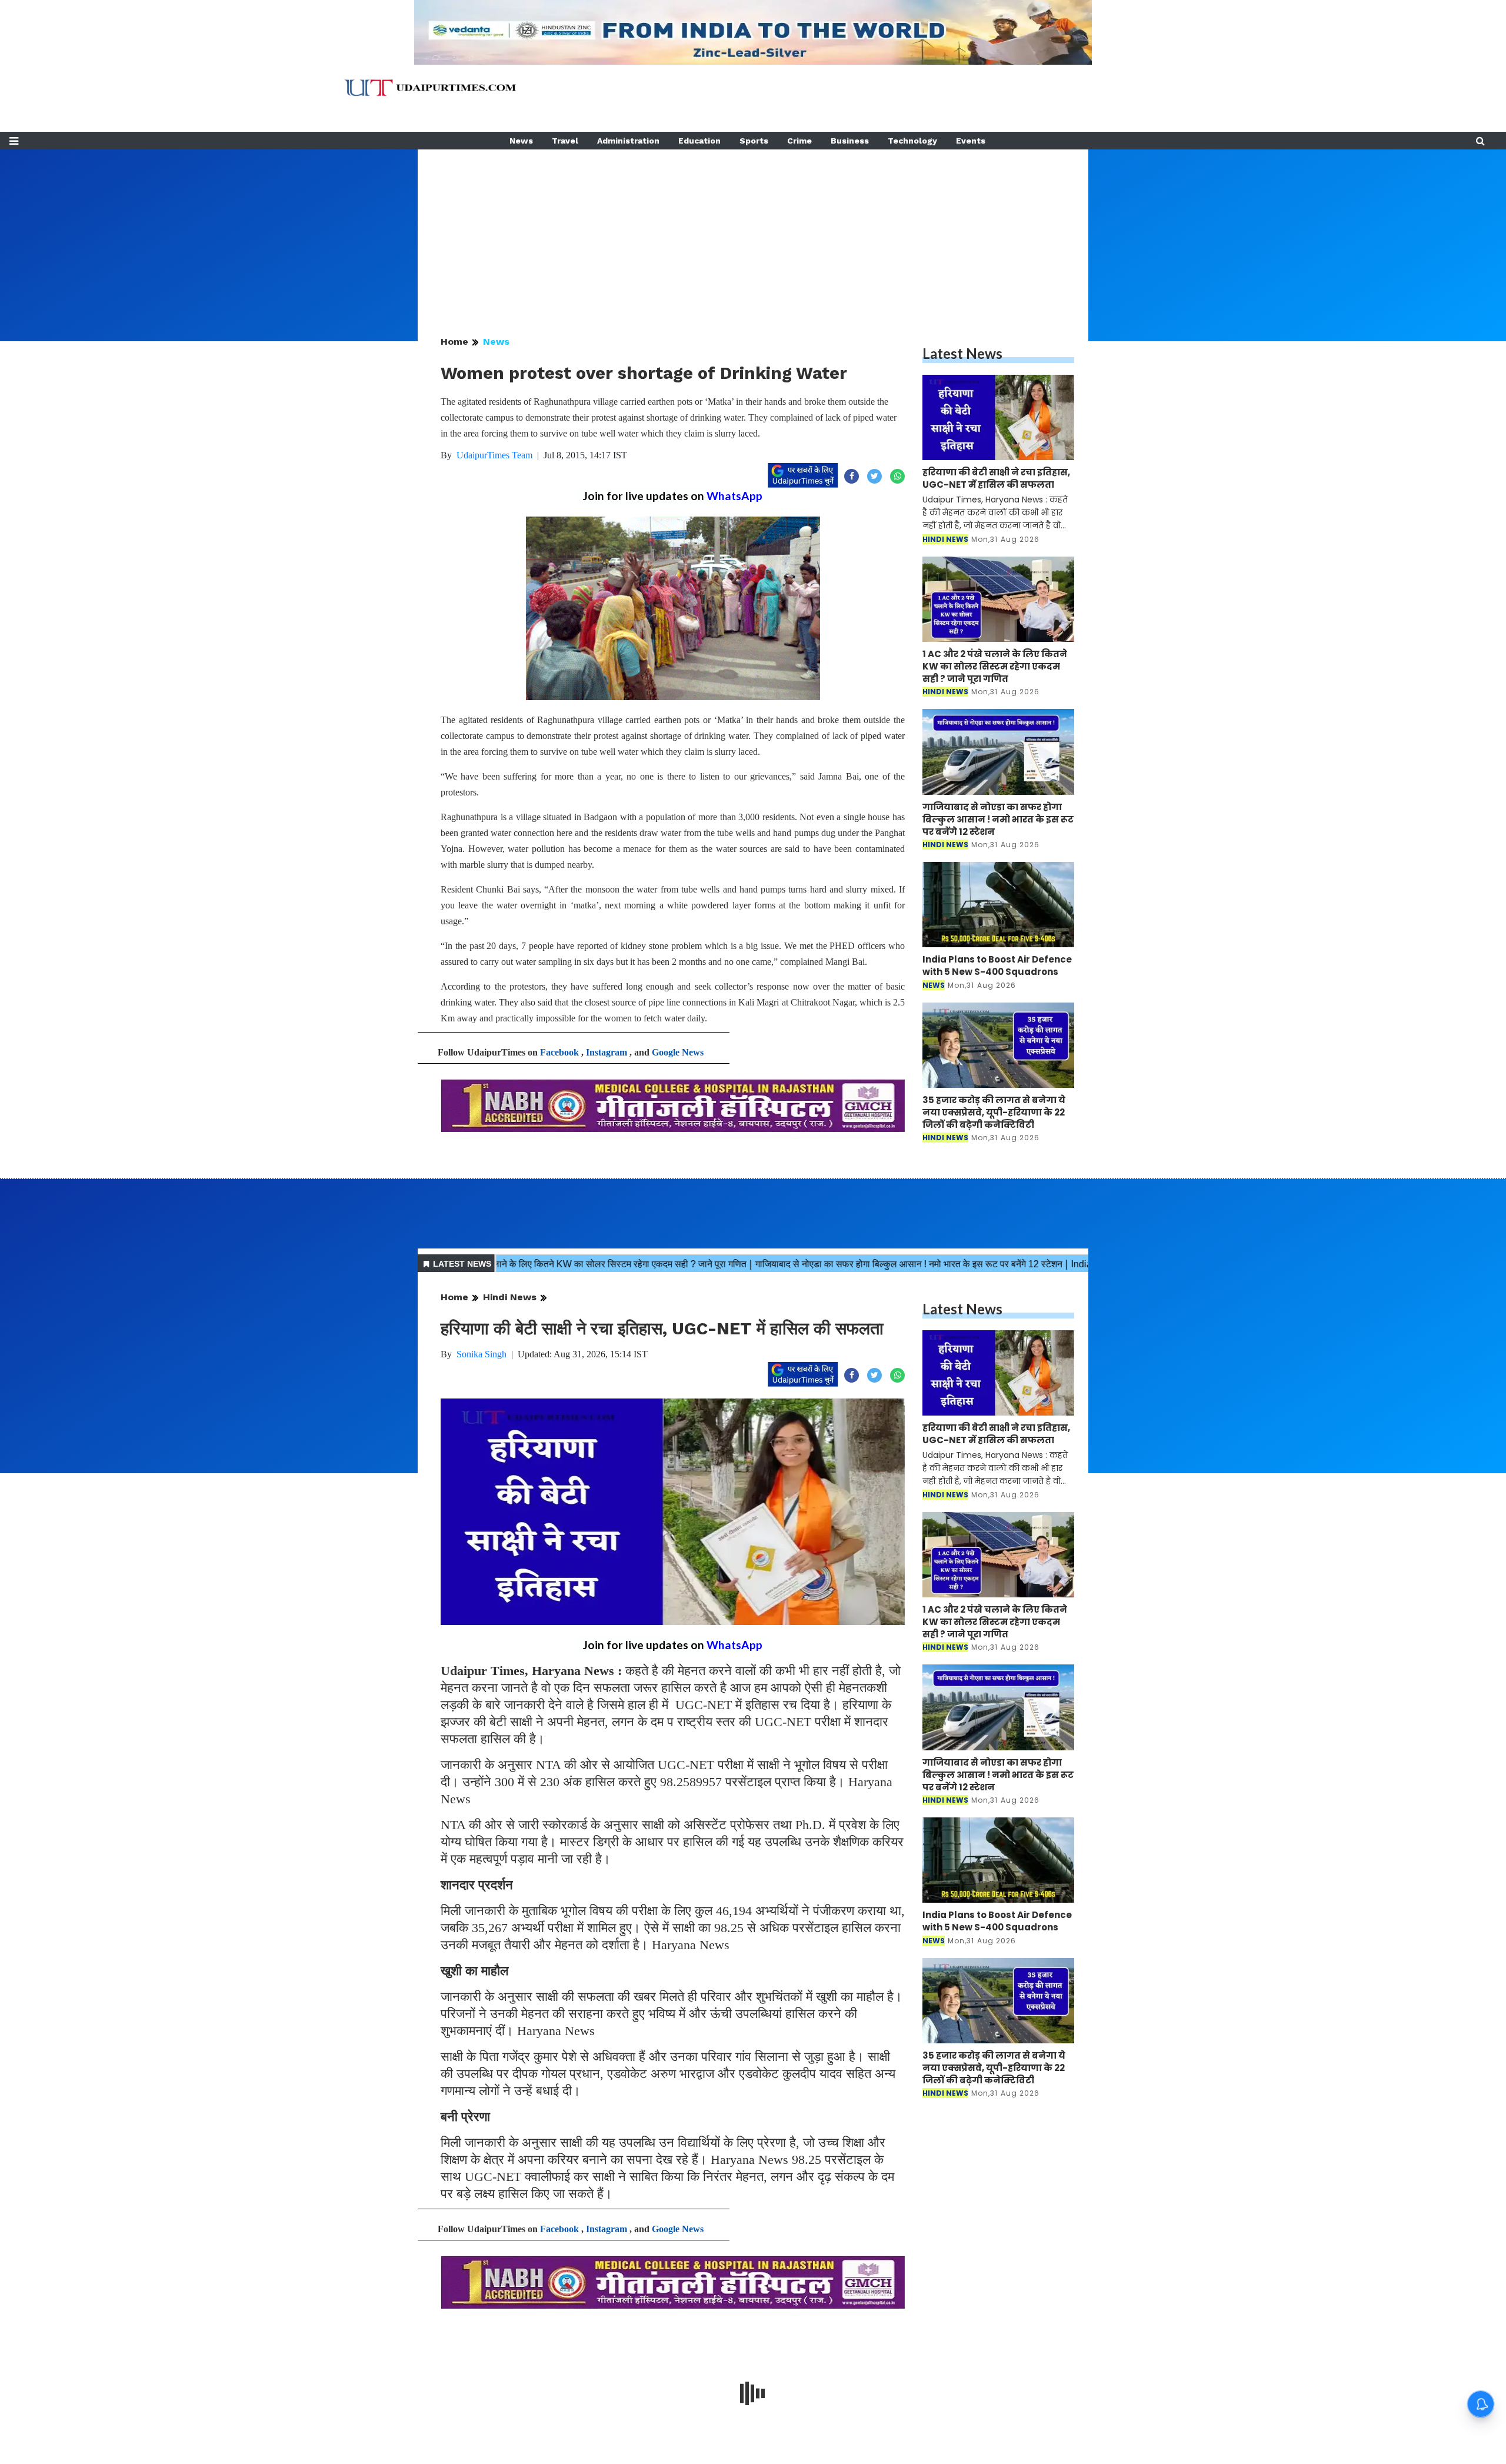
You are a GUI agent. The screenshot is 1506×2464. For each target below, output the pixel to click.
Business (850, 141)
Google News (678, 1052)
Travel (565, 141)
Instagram (607, 1052)
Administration (628, 141)
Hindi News (510, 1297)
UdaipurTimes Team (494, 455)
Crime (799, 141)
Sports (754, 141)
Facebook (559, 1052)
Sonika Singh (482, 1354)
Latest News (962, 353)
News (521, 141)
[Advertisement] (753, 232)
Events (971, 141)
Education (699, 141)
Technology (912, 141)
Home (454, 342)
